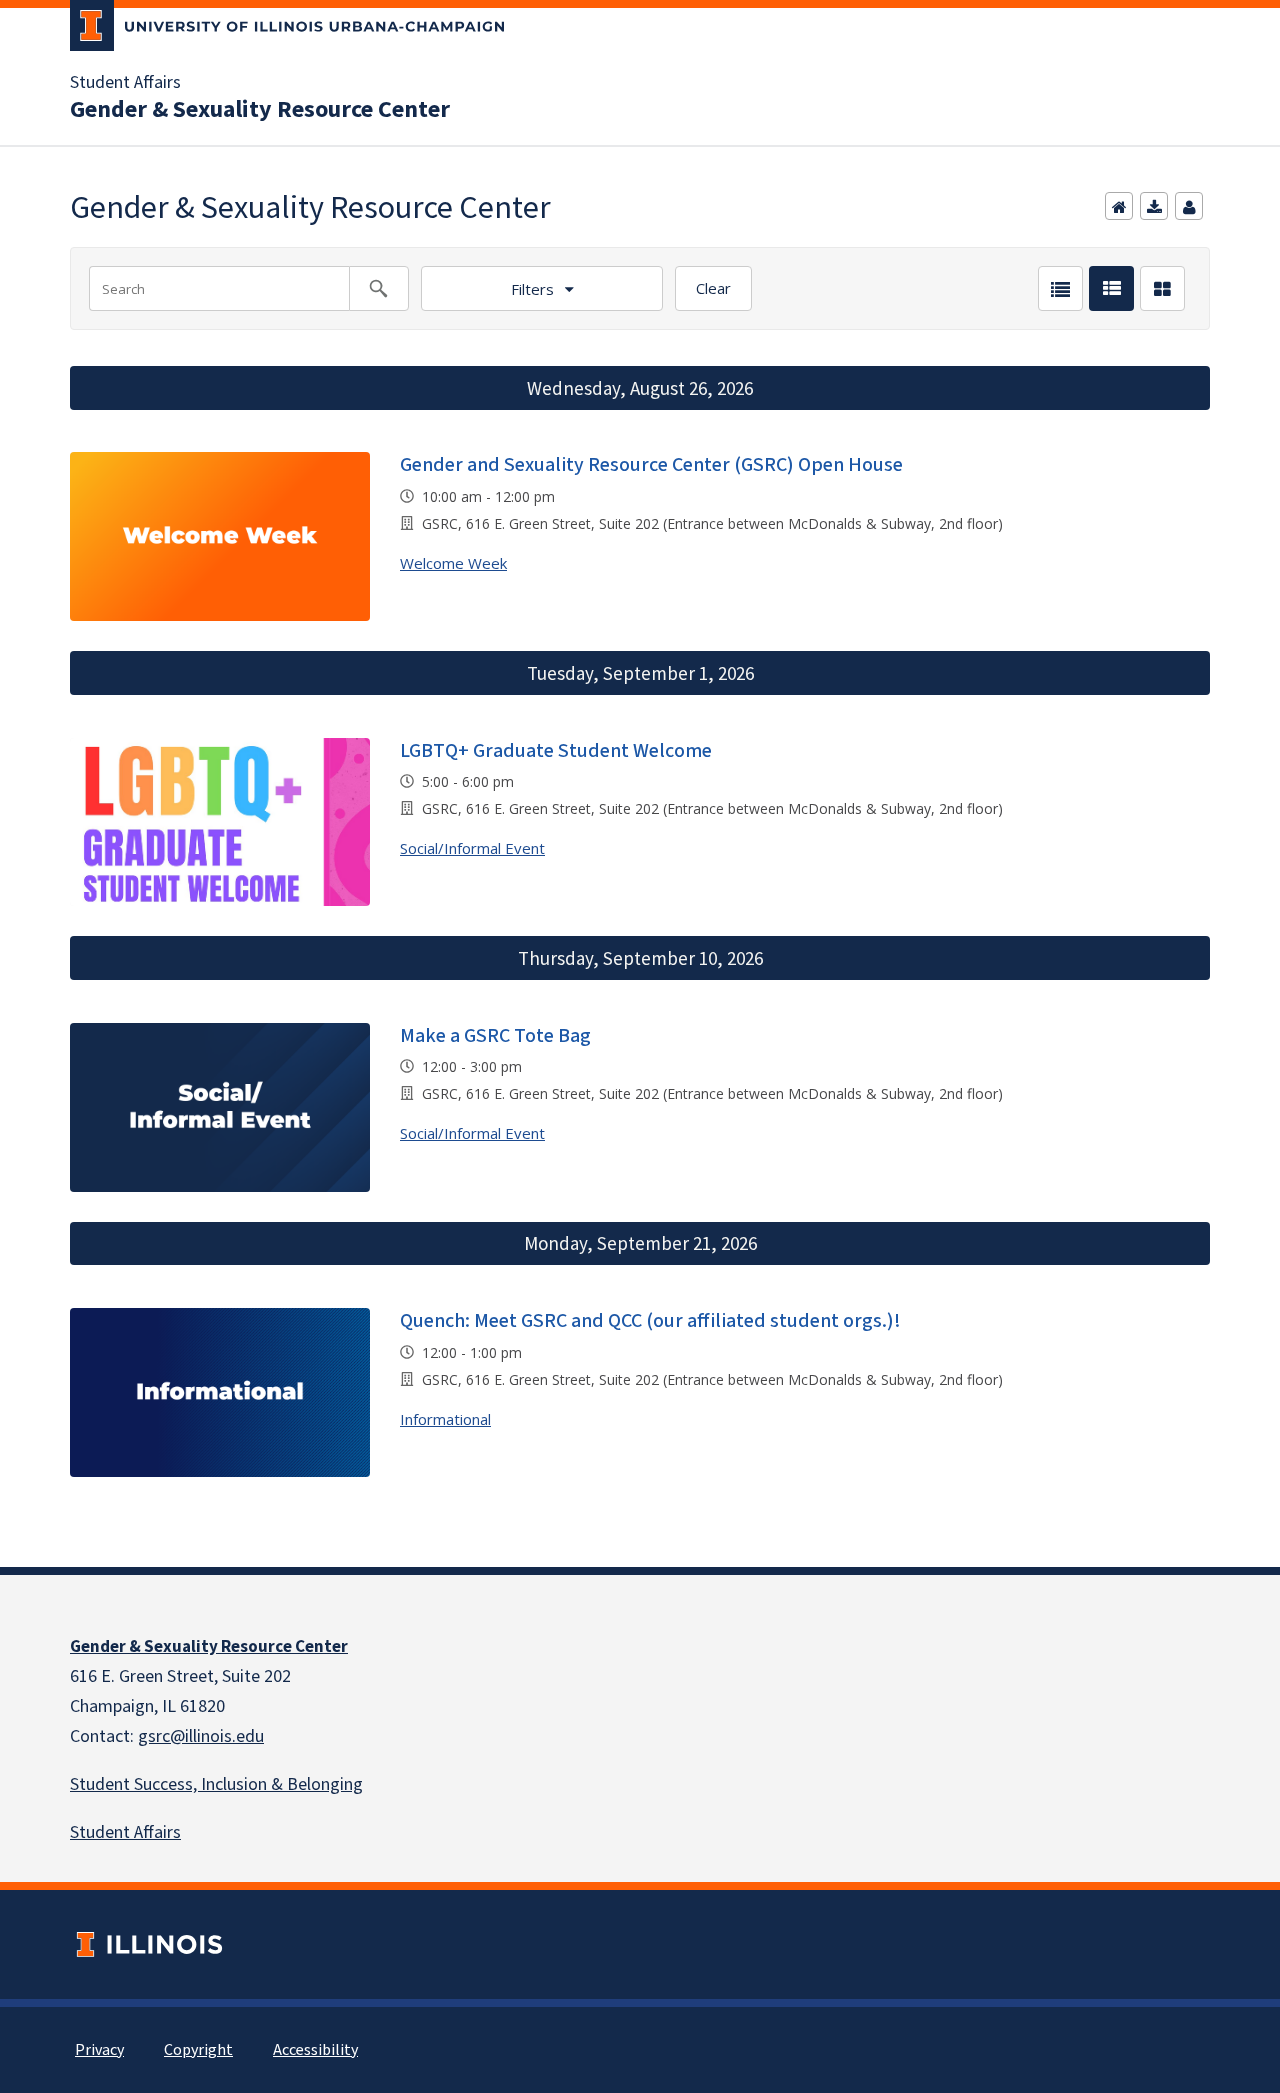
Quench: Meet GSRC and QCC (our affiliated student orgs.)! (650, 1321)
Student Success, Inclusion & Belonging (216, 1784)
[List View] (1060, 288)
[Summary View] (1111, 288)
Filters (532, 289)
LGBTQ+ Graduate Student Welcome (556, 751)
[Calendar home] (1119, 206)
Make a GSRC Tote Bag (495, 1036)
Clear (713, 288)
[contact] (1189, 206)
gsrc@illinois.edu (201, 1736)
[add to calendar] (1154, 206)
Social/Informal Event (472, 848)
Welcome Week (453, 563)
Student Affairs (125, 83)
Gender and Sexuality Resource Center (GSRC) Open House (651, 465)
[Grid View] (1162, 288)
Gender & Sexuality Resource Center (260, 110)
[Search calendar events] (379, 288)
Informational (445, 1419)
